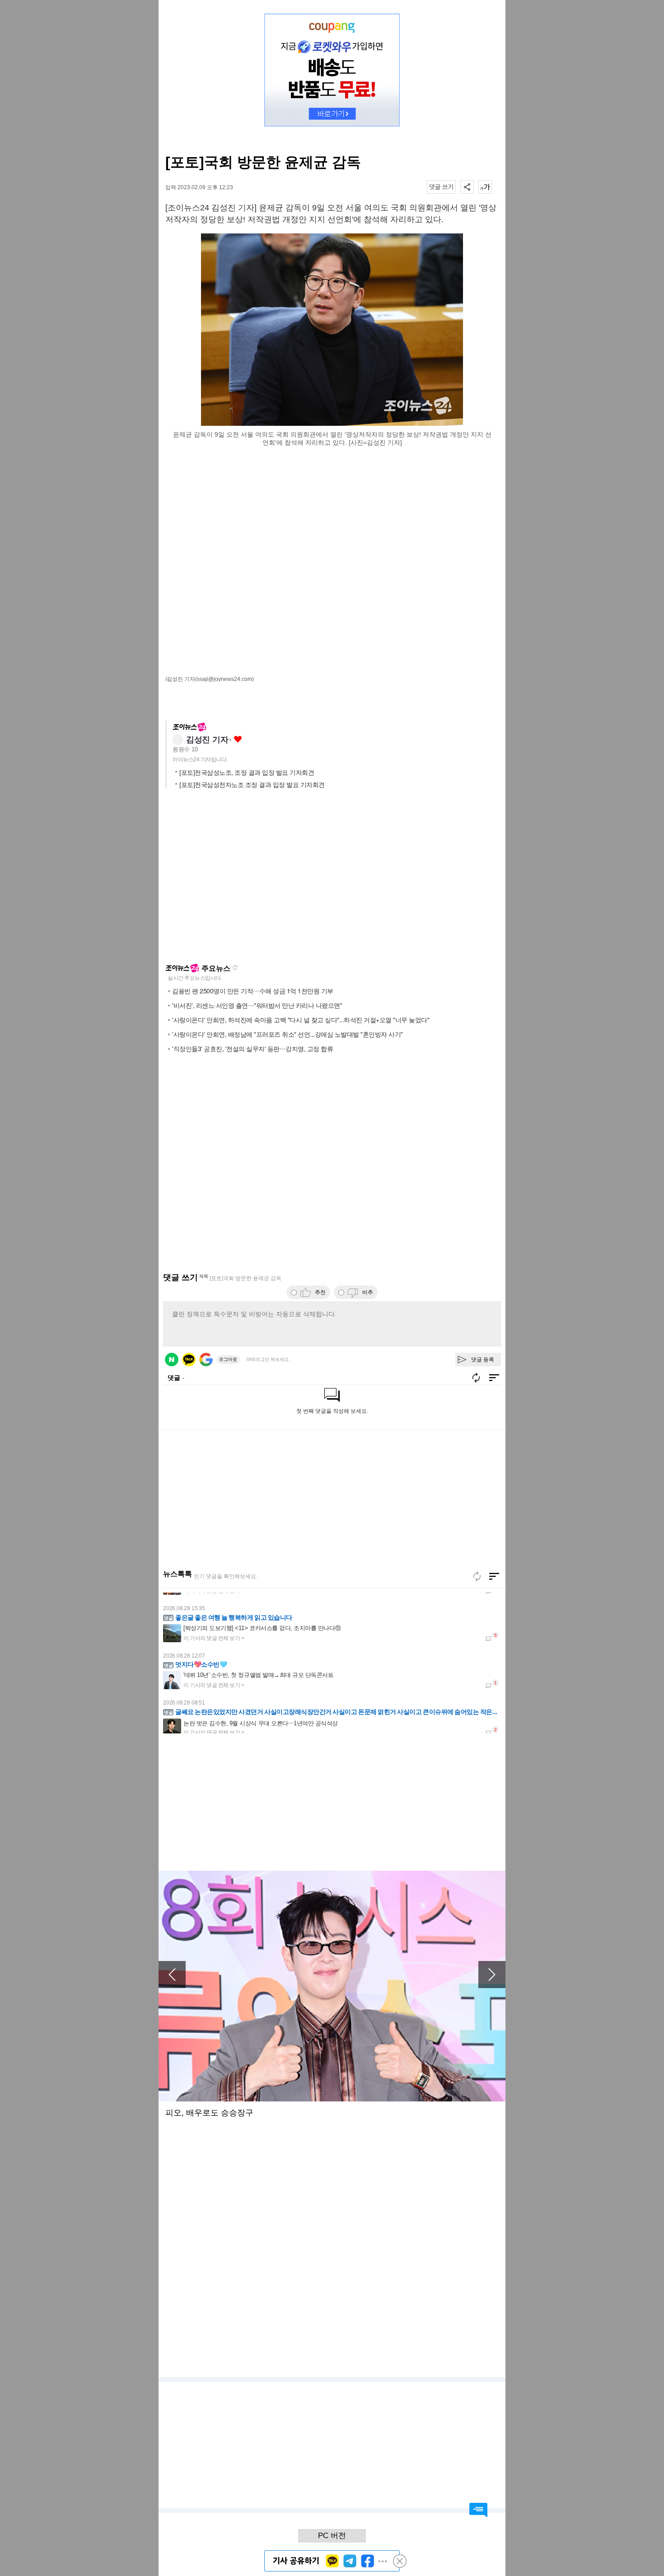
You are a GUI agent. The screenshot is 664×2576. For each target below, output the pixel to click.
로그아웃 (228, 1359)
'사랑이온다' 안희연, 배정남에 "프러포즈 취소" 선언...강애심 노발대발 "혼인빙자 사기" (288, 1034)
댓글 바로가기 (478, 2510)
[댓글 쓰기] (441, 187)
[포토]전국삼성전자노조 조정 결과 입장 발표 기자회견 (252, 785)
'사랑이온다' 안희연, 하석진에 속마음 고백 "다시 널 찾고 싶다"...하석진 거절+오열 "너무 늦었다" (301, 1020)
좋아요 (238, 739)
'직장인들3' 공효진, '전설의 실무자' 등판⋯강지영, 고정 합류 (253, 1048)
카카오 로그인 (189, 1360)
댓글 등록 (483, 1360)
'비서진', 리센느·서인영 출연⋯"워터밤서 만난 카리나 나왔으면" (257, 1005)
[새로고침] (477, 1576)
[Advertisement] (332, 499)
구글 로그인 (206, 1360)
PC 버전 (332, 2536)
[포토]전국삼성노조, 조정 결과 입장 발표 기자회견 (247, 773)
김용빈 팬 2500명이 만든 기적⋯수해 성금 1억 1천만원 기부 (253, 991)
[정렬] (494, 1576)
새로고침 (235, 968)
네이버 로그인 (172, 1360)
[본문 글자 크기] (485, 187)
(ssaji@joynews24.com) (224, 679)
